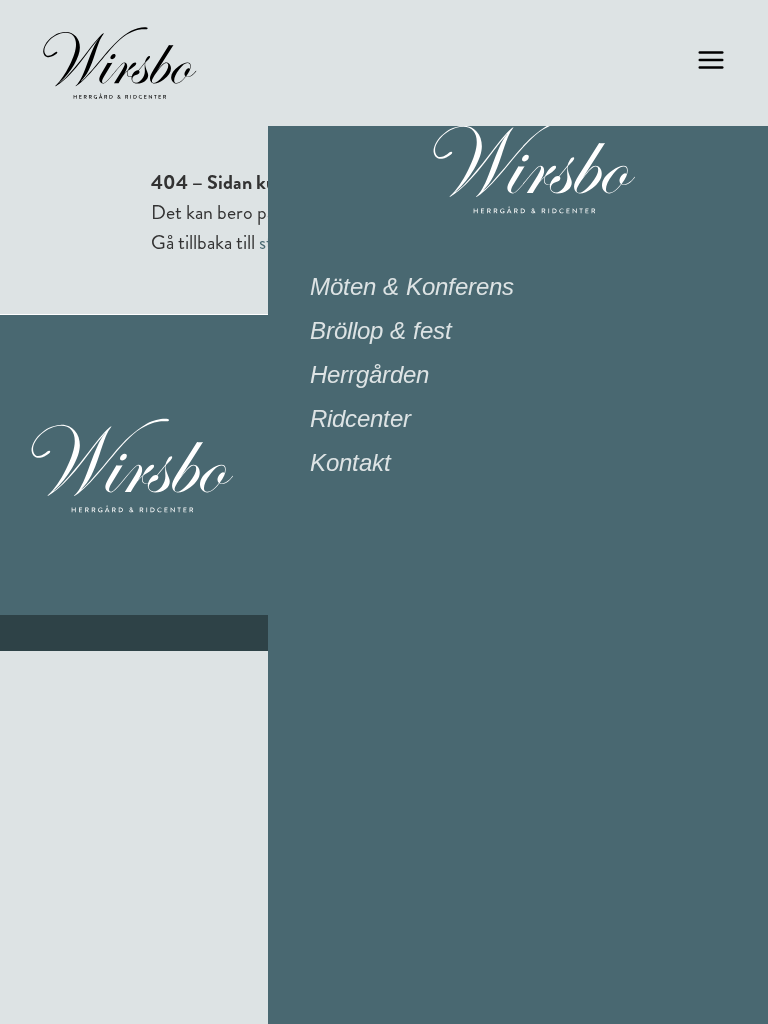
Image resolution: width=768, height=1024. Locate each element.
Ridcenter (360, 418)
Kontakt (350, 462)
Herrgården (369, 374)
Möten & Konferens (412, 286)
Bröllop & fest (381, 330)
